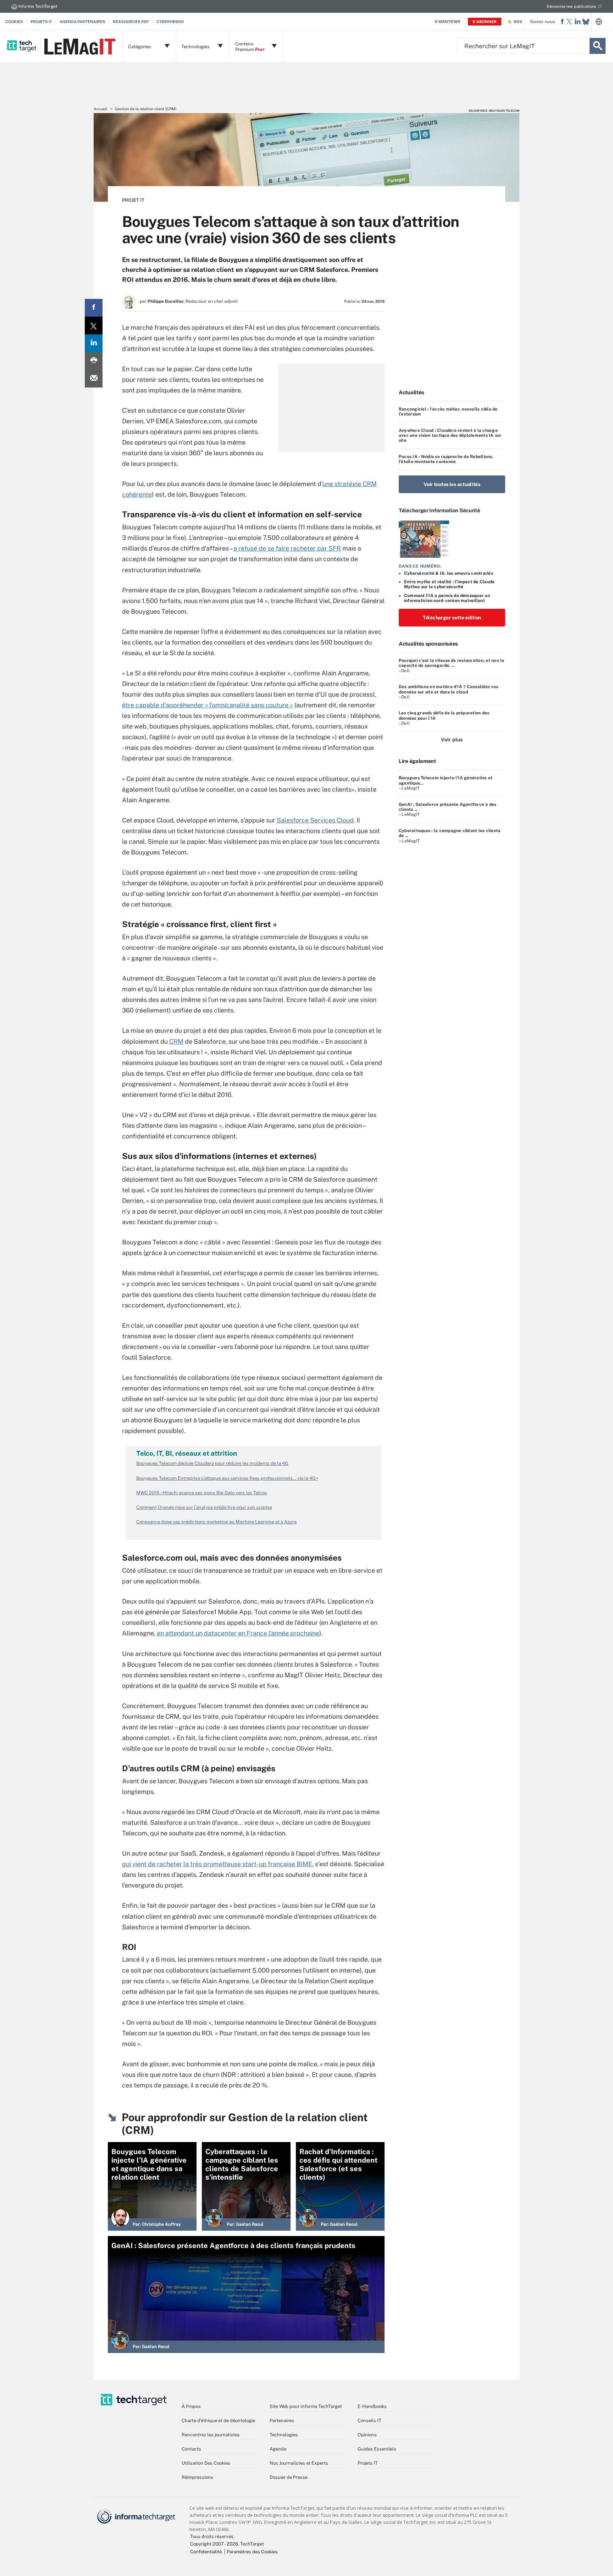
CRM (176, 1041)
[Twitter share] (94, 325)
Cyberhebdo (170, 22)
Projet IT (133, 200)
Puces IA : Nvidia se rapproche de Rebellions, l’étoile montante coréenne (446, 459)
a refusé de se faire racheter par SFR (287, 548)
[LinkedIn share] (94, 343)
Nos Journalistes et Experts (299, 2463)
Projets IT (41, 22)
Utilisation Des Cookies (206, 2463)
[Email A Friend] (94, 379)
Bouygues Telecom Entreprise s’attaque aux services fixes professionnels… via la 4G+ (227, 1478)
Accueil (100, 109)
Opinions (367, 2435)
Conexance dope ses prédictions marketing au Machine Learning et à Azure (216, 1522)
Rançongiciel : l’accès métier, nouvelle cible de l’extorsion (448, 412)
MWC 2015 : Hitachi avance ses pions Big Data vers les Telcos (202, 1493)
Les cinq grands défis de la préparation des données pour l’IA (444, 715)
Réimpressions (197, 2477)
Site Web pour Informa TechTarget (306, 2406)
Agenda (278, 2449)
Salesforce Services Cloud (315, 820)
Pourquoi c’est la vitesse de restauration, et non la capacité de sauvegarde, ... (451, 663)
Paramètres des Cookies (252, 2552)
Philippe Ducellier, (166, 301)
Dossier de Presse (289, 2477)
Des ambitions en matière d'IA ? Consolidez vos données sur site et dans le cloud (448, 689)
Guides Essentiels (377, 2449)
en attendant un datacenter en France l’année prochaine (238, 1633)
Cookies (14, 22)
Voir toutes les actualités (452, 484)
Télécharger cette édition (452, 618)
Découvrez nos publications (571, 6)
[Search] (598, 46)
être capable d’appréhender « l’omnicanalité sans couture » (208, 705)
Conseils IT (369, 2421)
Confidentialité (206, 2552)
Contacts (191, 2449)
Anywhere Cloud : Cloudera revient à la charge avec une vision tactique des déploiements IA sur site (450, 436)
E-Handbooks (372, 2406)
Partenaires (282, 2421)
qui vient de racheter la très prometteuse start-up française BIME (217, 1864)
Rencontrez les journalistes (211, 2435)
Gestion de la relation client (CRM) (146, 109)
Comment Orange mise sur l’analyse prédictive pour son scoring (204, 1507)
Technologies (284, 2435)
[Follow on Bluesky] (586, 22)
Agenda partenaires (82, 22)
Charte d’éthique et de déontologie (218, 2421)
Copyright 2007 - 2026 (214, 2544)
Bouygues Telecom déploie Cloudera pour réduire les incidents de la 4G (212, 1463)
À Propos (191, 2406)
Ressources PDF (131, 22)
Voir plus (452, 740)
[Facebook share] (94, 308)
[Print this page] (94, 361)
